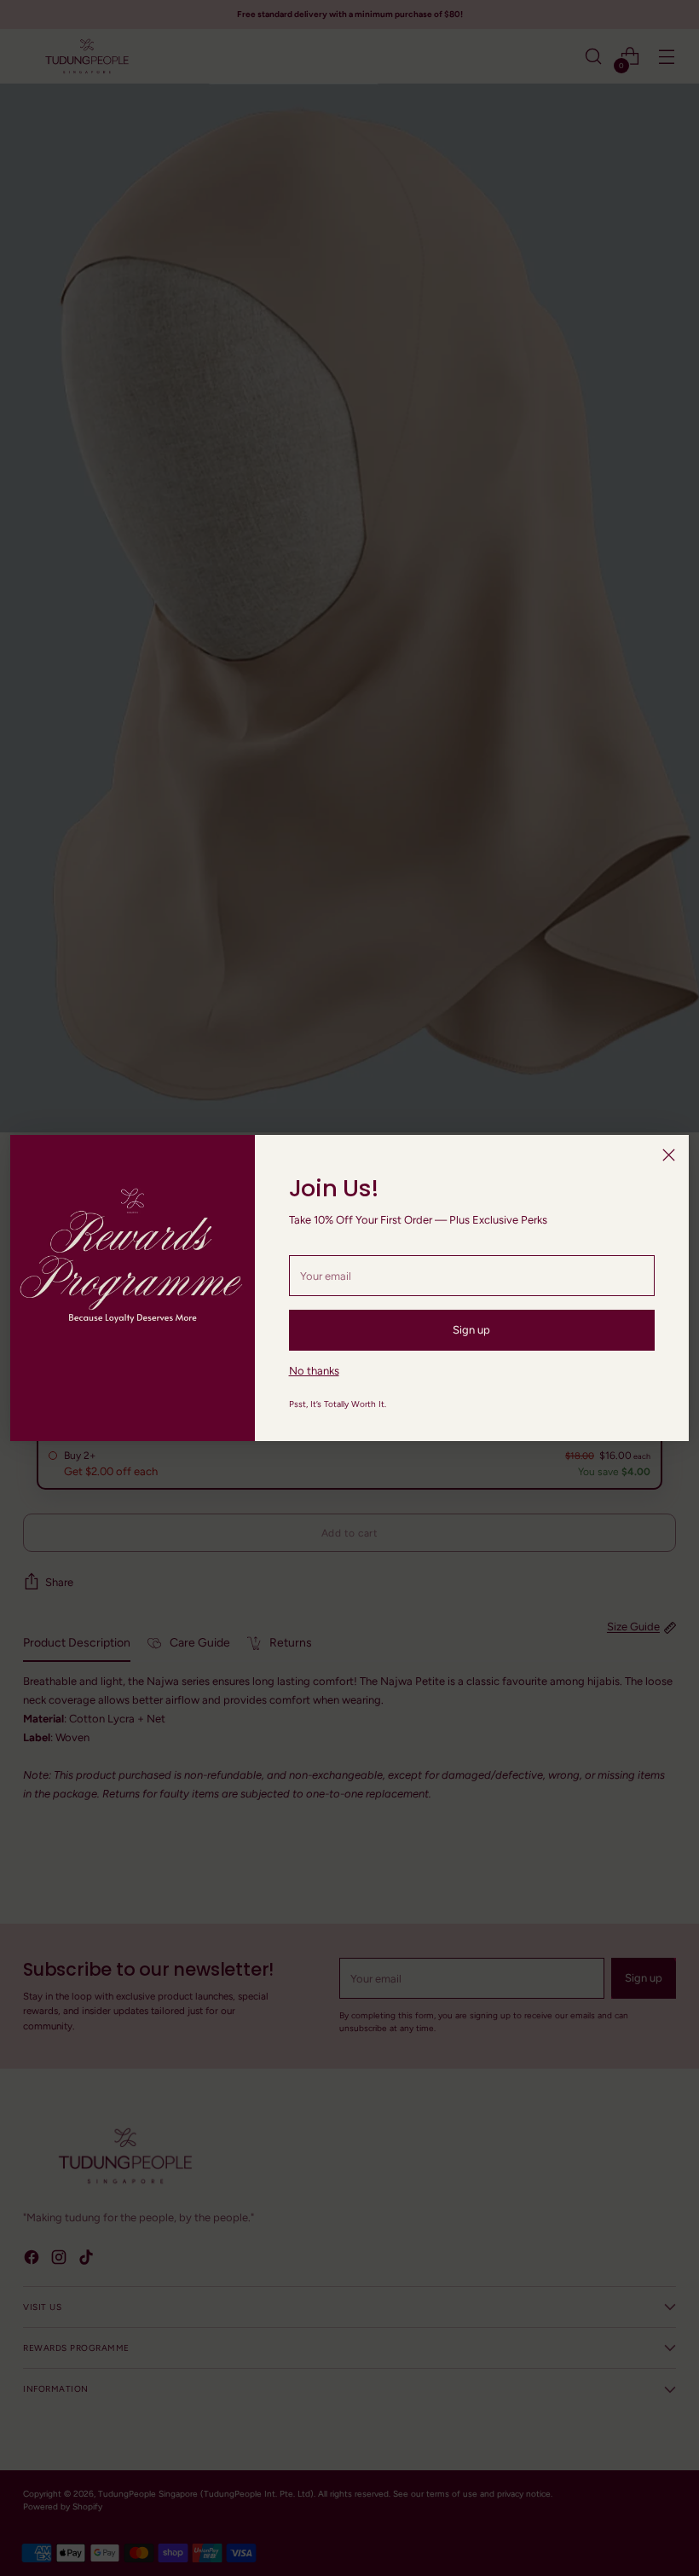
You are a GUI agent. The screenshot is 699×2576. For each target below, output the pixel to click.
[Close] (669, 1155)
